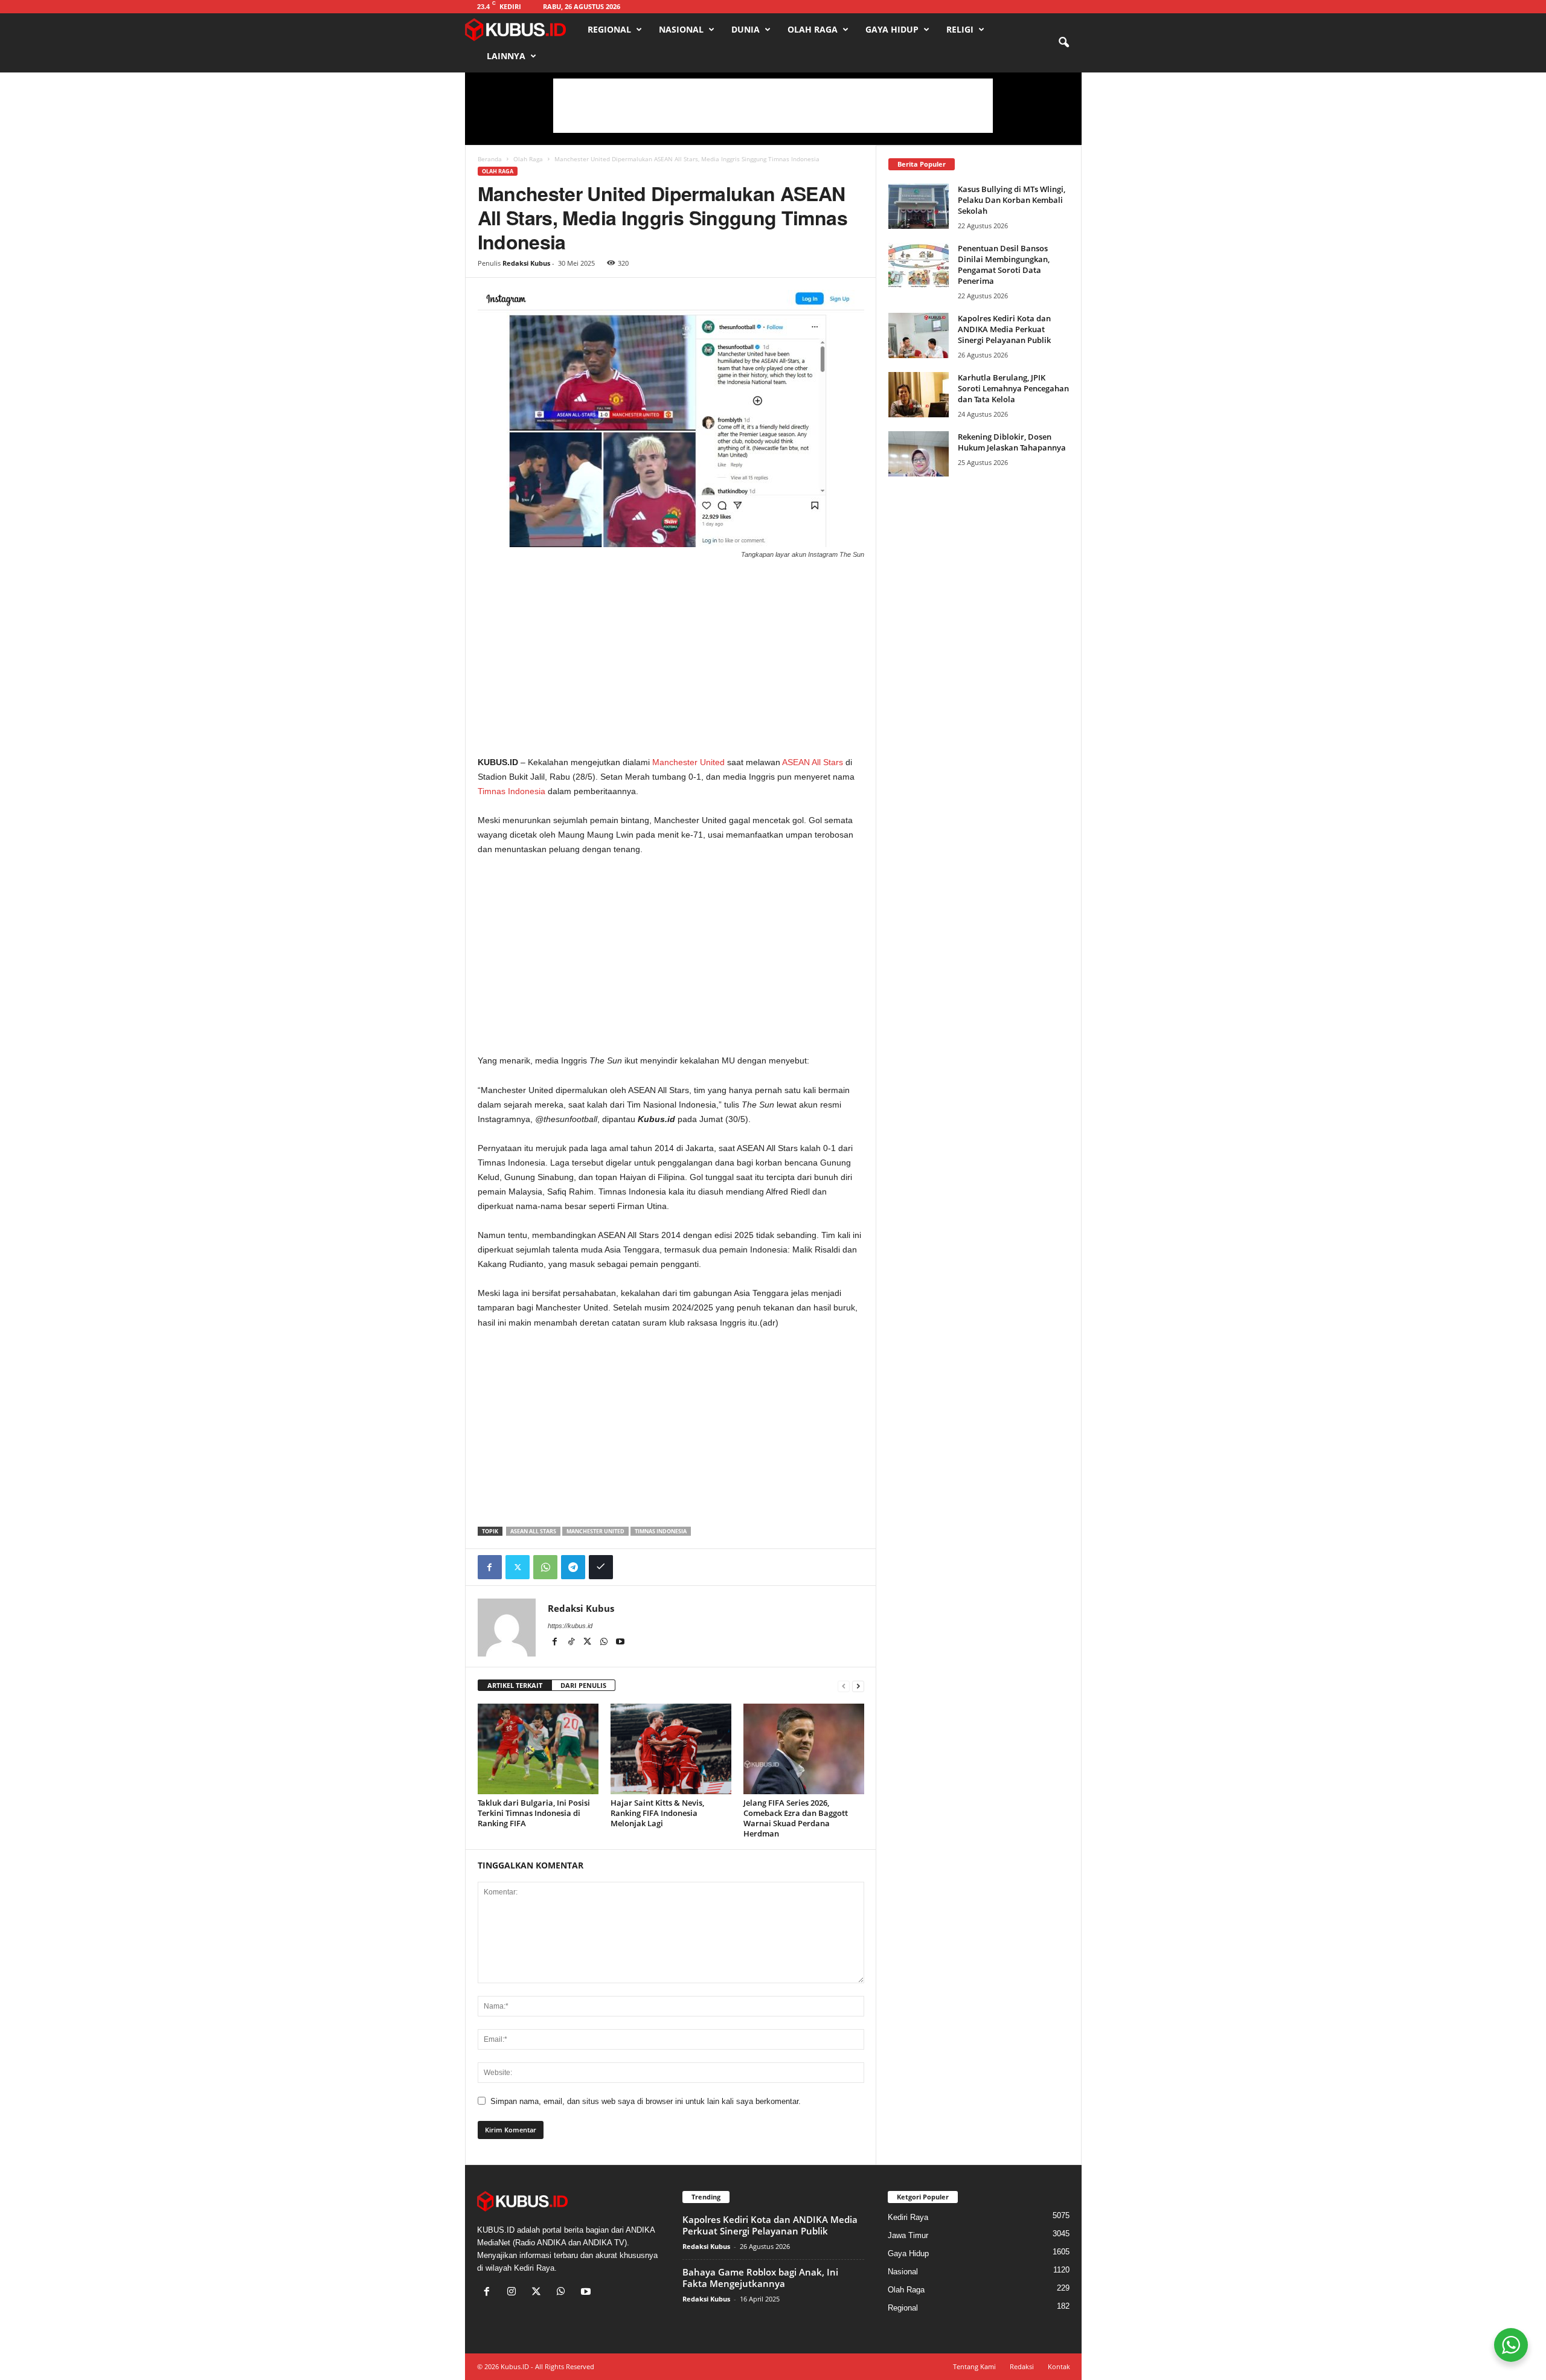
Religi (960, 29)
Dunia (746, 29)
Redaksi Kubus (526, 263)
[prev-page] (844, 1686)
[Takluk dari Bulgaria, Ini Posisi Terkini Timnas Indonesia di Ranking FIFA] (538, 1749)
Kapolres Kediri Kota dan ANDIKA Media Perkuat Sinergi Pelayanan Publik (1004, 329)
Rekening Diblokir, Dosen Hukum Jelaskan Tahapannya (1012, 442)
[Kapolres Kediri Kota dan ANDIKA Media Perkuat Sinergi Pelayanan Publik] (919, 335)
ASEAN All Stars (813, 762)
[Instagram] (514, 2293)
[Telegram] (573, 1567)
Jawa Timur (908, 2235)
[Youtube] (620, 1643)
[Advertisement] (773, 106)
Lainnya (506, 56)
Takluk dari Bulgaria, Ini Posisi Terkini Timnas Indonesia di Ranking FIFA (534, 1813)
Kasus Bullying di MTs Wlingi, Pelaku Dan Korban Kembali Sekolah (1012, 200)
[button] (1063, 43)
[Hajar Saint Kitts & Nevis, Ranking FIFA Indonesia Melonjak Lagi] (671, 1749)
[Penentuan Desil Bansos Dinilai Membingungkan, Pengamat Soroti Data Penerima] (919, 265)
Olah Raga (813, 29)
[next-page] (858, 1686)
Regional (609, 29)
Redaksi (1022, 2366)
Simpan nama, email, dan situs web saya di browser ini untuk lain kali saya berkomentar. (646, 2101)
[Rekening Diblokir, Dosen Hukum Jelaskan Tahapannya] (919, 454)
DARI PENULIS (583, 1685)
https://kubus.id (570, 1626)
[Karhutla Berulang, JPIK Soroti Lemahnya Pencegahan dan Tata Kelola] (919, 395)
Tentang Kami (974, 2366)
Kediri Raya (908, 2217)
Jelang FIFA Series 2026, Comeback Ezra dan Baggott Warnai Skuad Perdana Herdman (796, 1818)
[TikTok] (572, 1643)
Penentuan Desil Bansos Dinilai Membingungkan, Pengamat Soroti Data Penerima (1004, 265)
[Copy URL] (601, 1567)
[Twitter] (518, 1567)
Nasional (681, 29)
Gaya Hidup (892, 29)
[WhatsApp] (545, 1567)
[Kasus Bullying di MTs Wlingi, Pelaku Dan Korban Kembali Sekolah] (919, 206)
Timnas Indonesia (512, 791)
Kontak (1059, 2366)
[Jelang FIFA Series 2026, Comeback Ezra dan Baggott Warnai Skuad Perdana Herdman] (804, 1749)
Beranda (490, 159)
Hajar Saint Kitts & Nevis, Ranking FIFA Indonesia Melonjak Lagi (657, 1813)
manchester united (595, 1531)
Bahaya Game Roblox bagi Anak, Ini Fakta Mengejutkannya (760, 2278)
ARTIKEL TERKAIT (515, 1685)
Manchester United (688, 762)
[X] (589, 1643)
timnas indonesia (661, 1531)
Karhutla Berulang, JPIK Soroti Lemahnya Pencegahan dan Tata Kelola (1013, 388)
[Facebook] (490, 1567)
